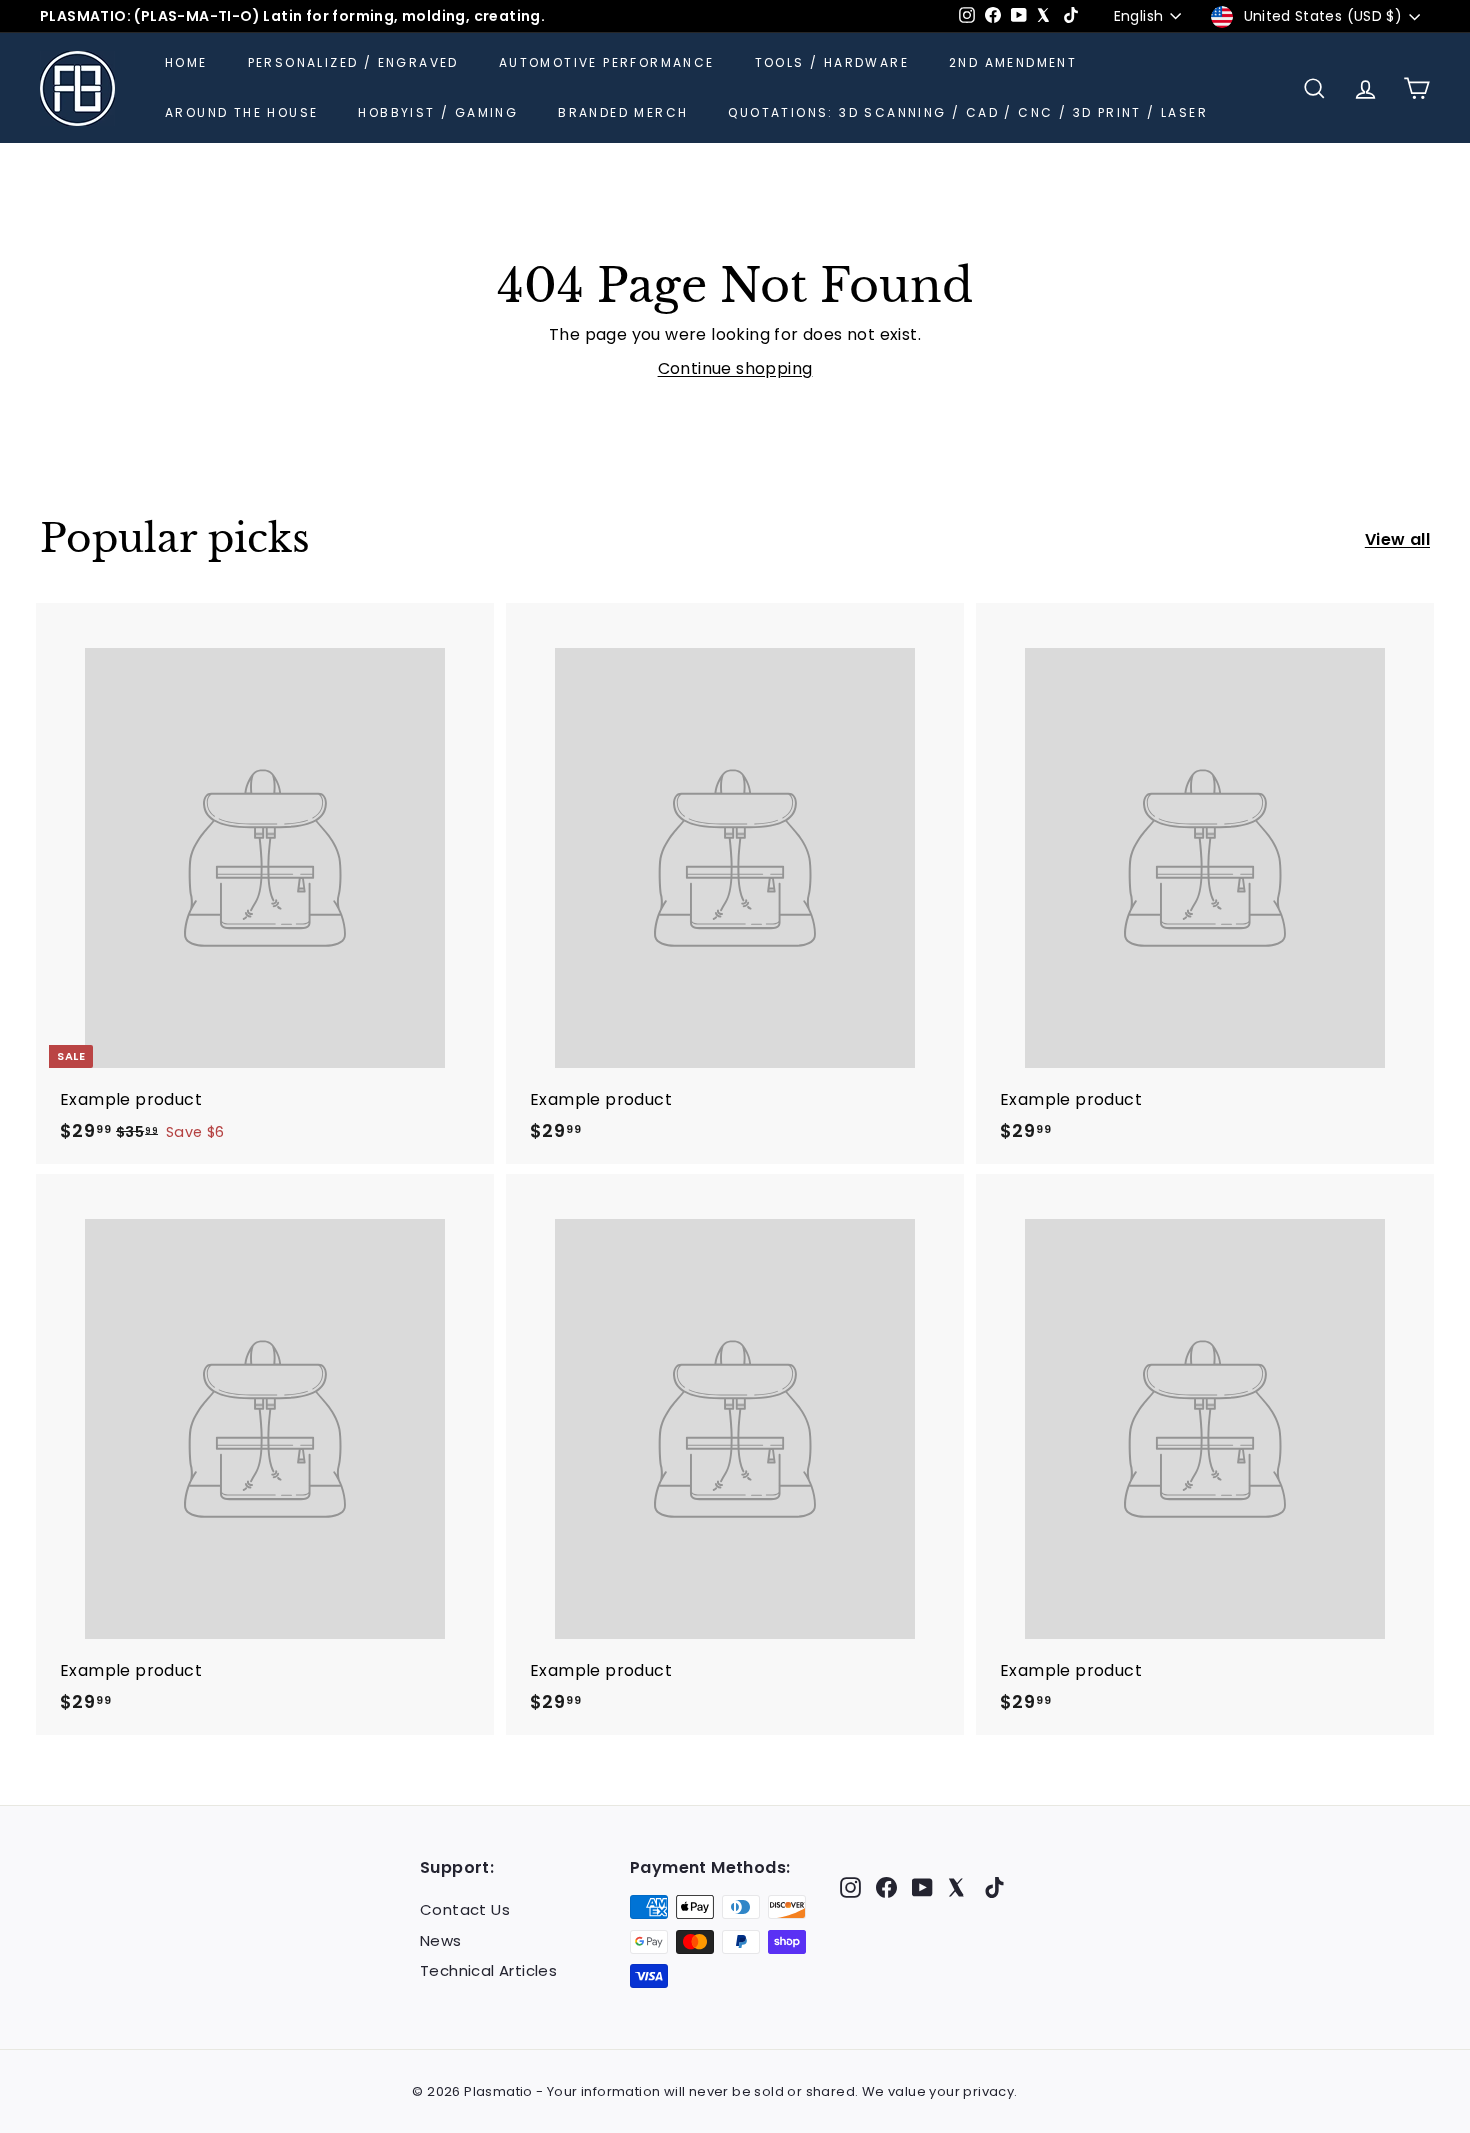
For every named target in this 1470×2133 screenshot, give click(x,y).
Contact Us (465, 1909)
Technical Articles (488, 1970)
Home (186, 62)
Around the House (241, 112)
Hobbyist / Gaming (438, 112)
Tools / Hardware (832, 62)
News (441, 1940)
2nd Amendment (1013, 62)
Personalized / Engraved (353, 62)
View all (1397, 539)
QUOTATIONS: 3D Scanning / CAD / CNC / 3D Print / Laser (968, 112)
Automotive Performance (607, 62)
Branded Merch (623, 112)
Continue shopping (735, 368)
